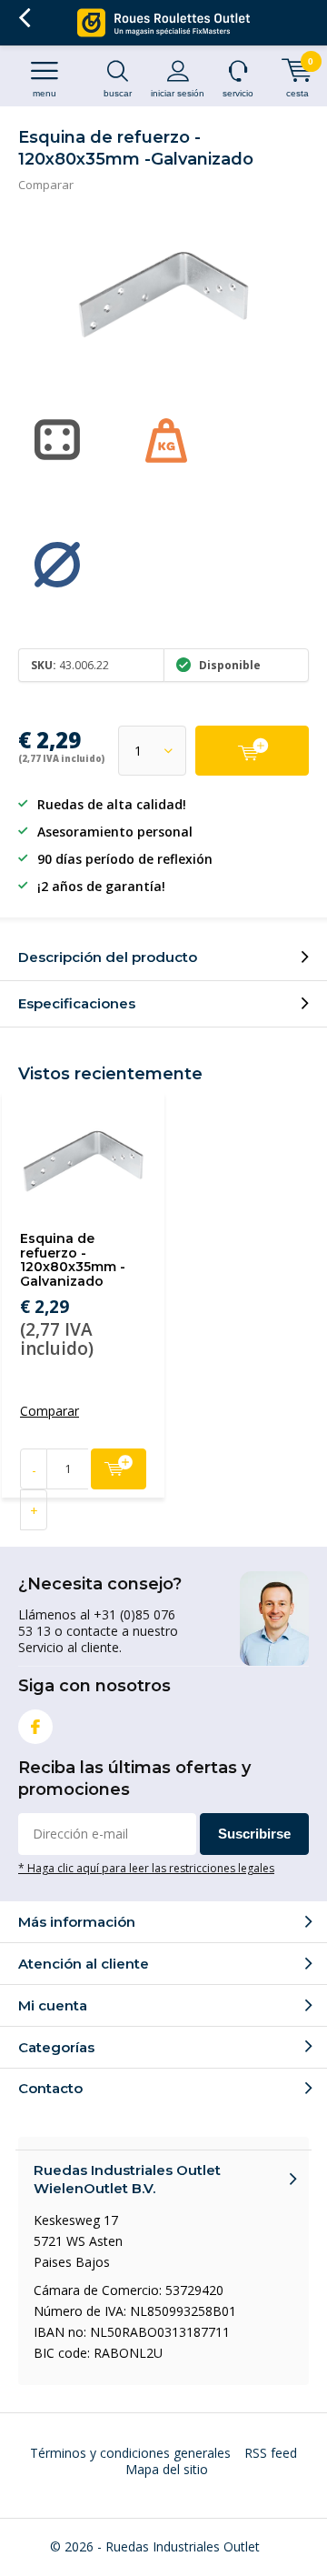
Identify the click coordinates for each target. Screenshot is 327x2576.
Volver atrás (24, 18)
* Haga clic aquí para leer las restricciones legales (146, 1868)
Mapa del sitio (167, 2469)
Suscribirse (254, 1834)
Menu (45, 93)
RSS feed (271, 2453)
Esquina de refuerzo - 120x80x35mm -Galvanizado (73, 1260)
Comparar (46, 185)
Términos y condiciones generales (130, 2453)
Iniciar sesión (178, 93)
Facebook (35, 1727)
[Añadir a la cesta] (252, 751)
